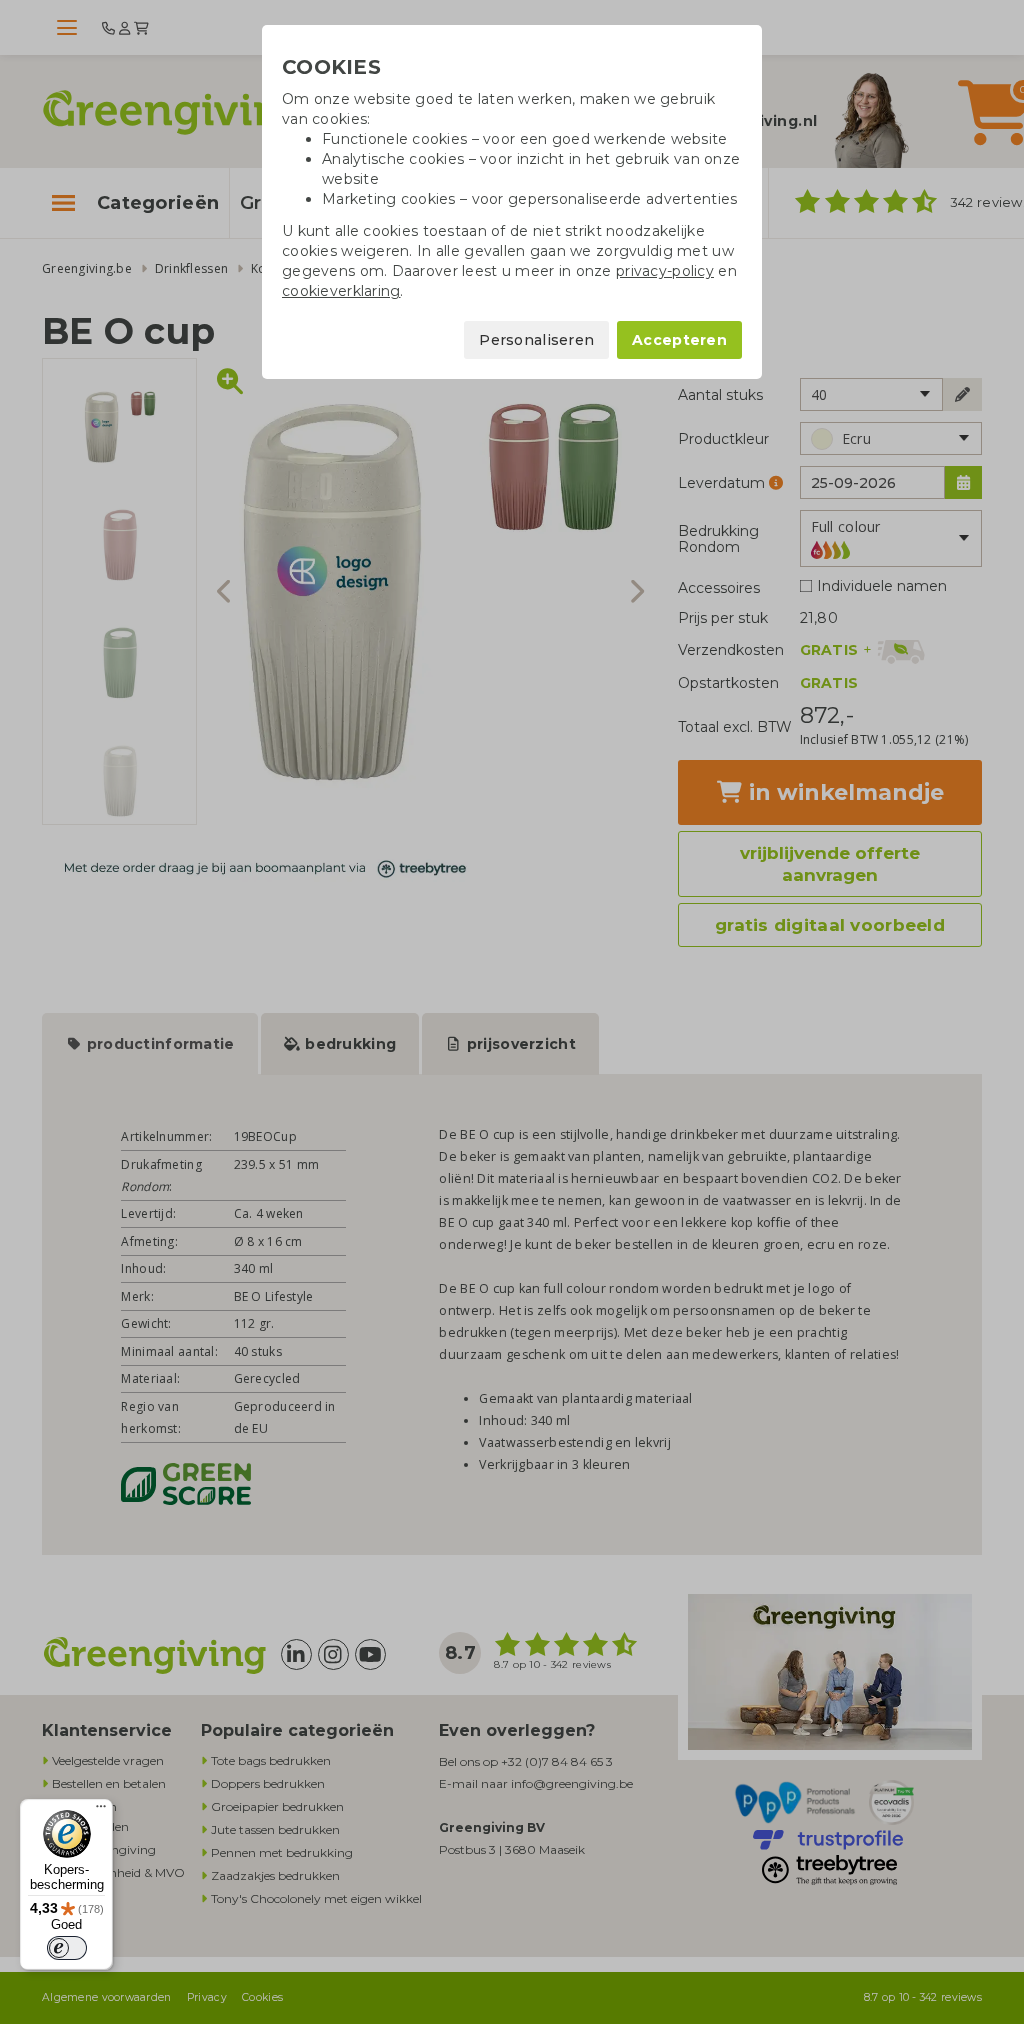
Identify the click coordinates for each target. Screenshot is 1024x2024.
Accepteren (679, 340)
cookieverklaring (341, 291)
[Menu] (101, 1811)
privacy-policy (665, 271)
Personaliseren (536, 340)
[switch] (67, 1948)
